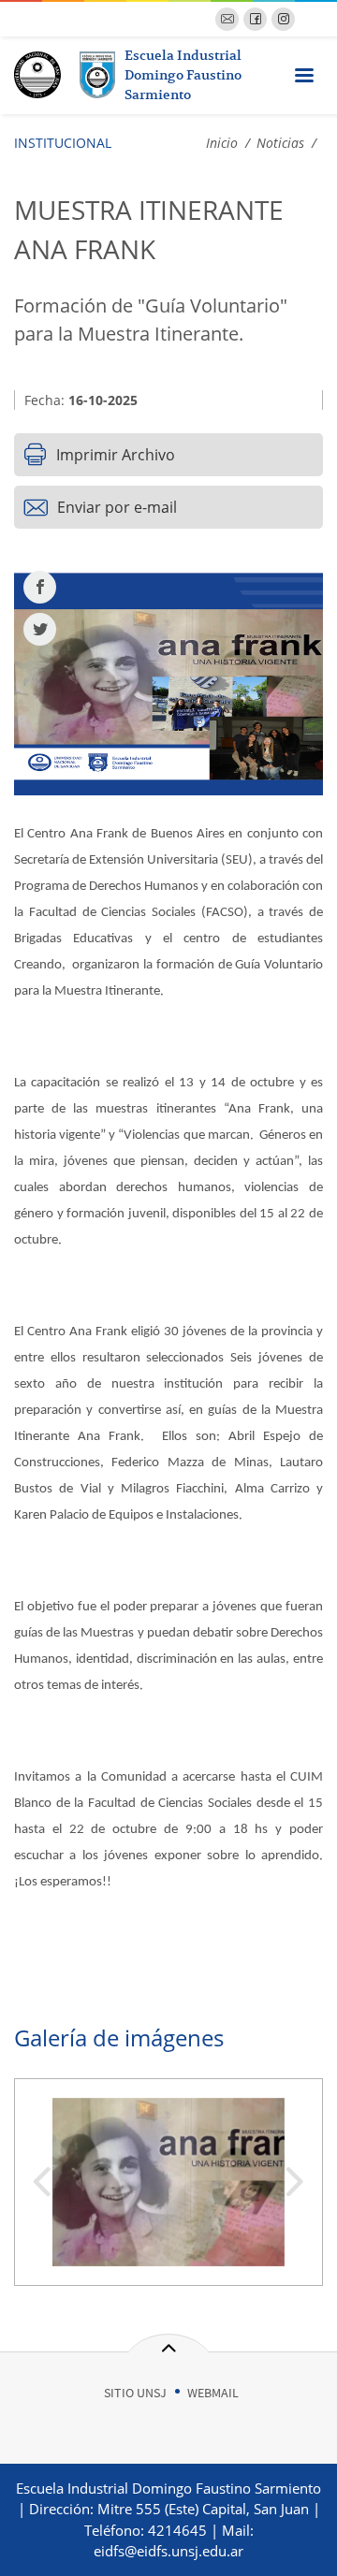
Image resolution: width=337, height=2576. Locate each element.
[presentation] (42, 2184)
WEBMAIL (213, 2393)
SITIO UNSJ (135, 2393)
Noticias (280, 143)
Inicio (222, 143)
